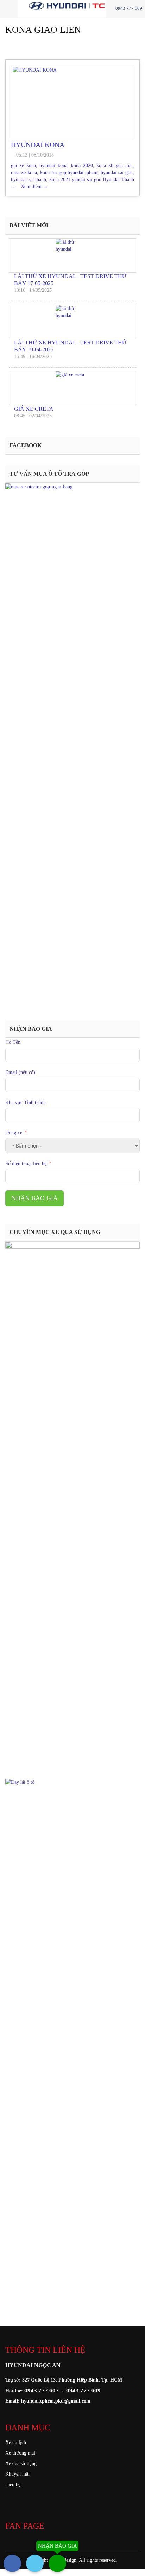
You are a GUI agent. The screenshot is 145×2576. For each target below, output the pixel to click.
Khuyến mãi (17, 2474)
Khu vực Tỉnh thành (26, 1102)
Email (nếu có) (20, 1072)
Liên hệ (13, 2485)
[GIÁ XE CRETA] (72, 388)
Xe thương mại (20, 2453)
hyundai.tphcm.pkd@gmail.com (56, 2401)
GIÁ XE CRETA (34, 409)
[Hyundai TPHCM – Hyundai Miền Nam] (87, 5)
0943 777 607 (42, 2390)
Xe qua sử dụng (21, 2463)
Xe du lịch (16, 2442)
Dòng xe (14, 1133)
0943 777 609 (128, 8)
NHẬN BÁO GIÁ (34, 1198)
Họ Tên (13, 1042)
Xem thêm (34, 187)
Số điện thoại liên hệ (26, 1164)
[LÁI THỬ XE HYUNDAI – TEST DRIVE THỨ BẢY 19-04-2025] (72, 322)
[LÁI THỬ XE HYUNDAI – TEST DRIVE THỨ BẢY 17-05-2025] (72, 256)
